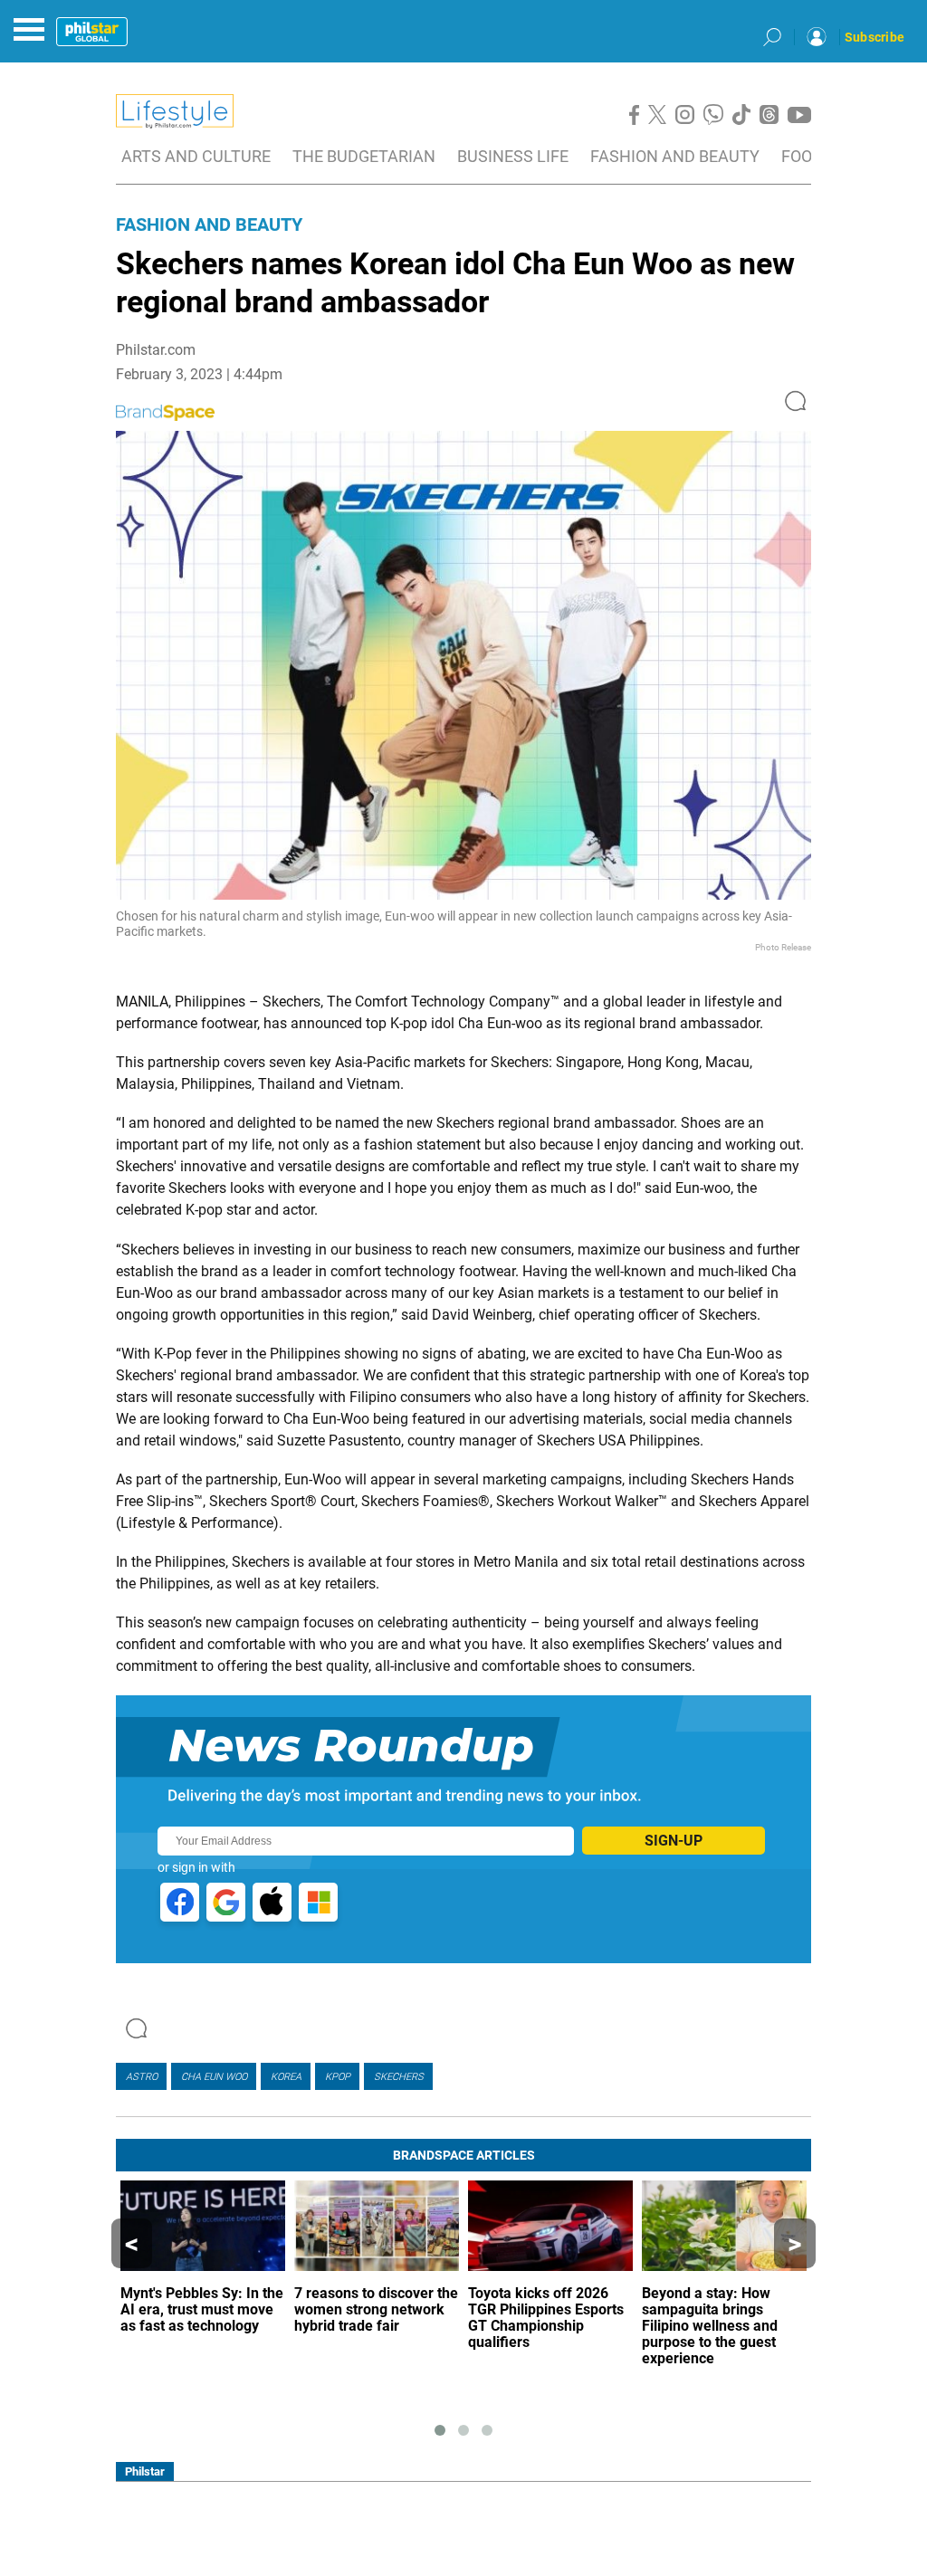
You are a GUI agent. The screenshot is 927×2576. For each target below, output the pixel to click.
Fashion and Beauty (209, 224)
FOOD (802, 156)
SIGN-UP (674, 1841)
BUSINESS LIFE (513, 156)
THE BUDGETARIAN (364, 156)
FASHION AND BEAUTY (675, 156)
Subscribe (874, 37)
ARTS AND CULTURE (196, 156)
